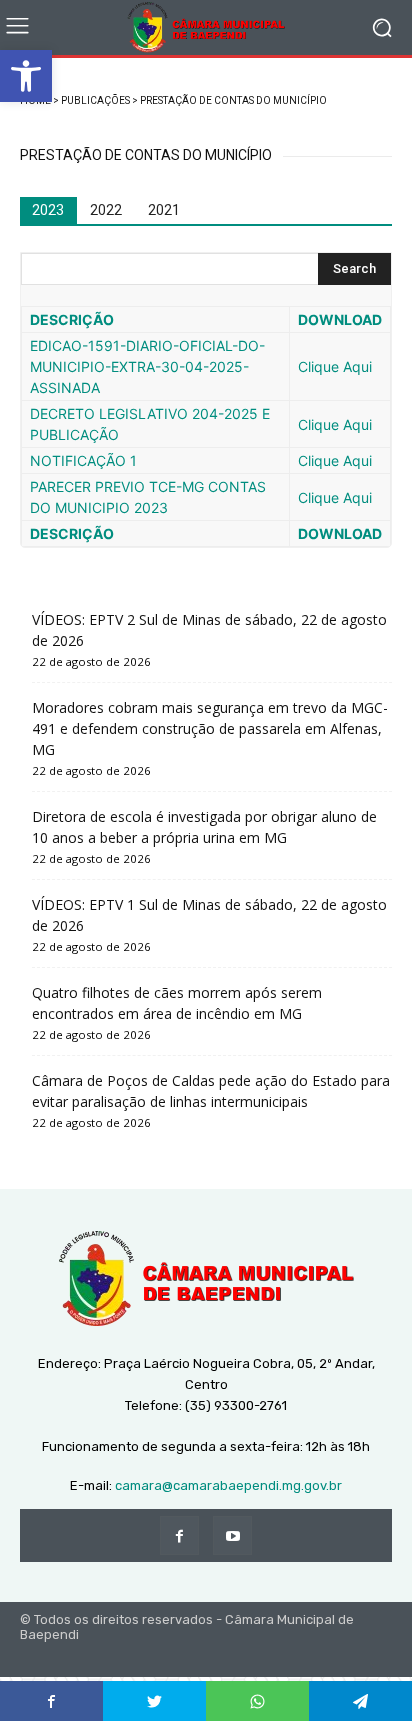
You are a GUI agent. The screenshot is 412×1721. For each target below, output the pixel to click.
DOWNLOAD (340, 319)
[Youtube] (232, 1535)
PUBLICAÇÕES (95, 100)
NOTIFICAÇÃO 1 (83, 460)
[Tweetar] (154, 1701)
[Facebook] (179, 1535)
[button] (26, 76)
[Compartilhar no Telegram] (360, 1701)
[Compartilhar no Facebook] (51, 1701)
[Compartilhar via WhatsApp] (257, 1701)
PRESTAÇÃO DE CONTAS (197, 100)
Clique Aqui (335, 366)
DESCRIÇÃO (72, 319)
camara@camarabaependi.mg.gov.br (228, 1485)
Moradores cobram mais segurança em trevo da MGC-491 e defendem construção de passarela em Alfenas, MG (210, 728)
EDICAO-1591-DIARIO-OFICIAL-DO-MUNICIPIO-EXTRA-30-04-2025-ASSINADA (147, 366)
